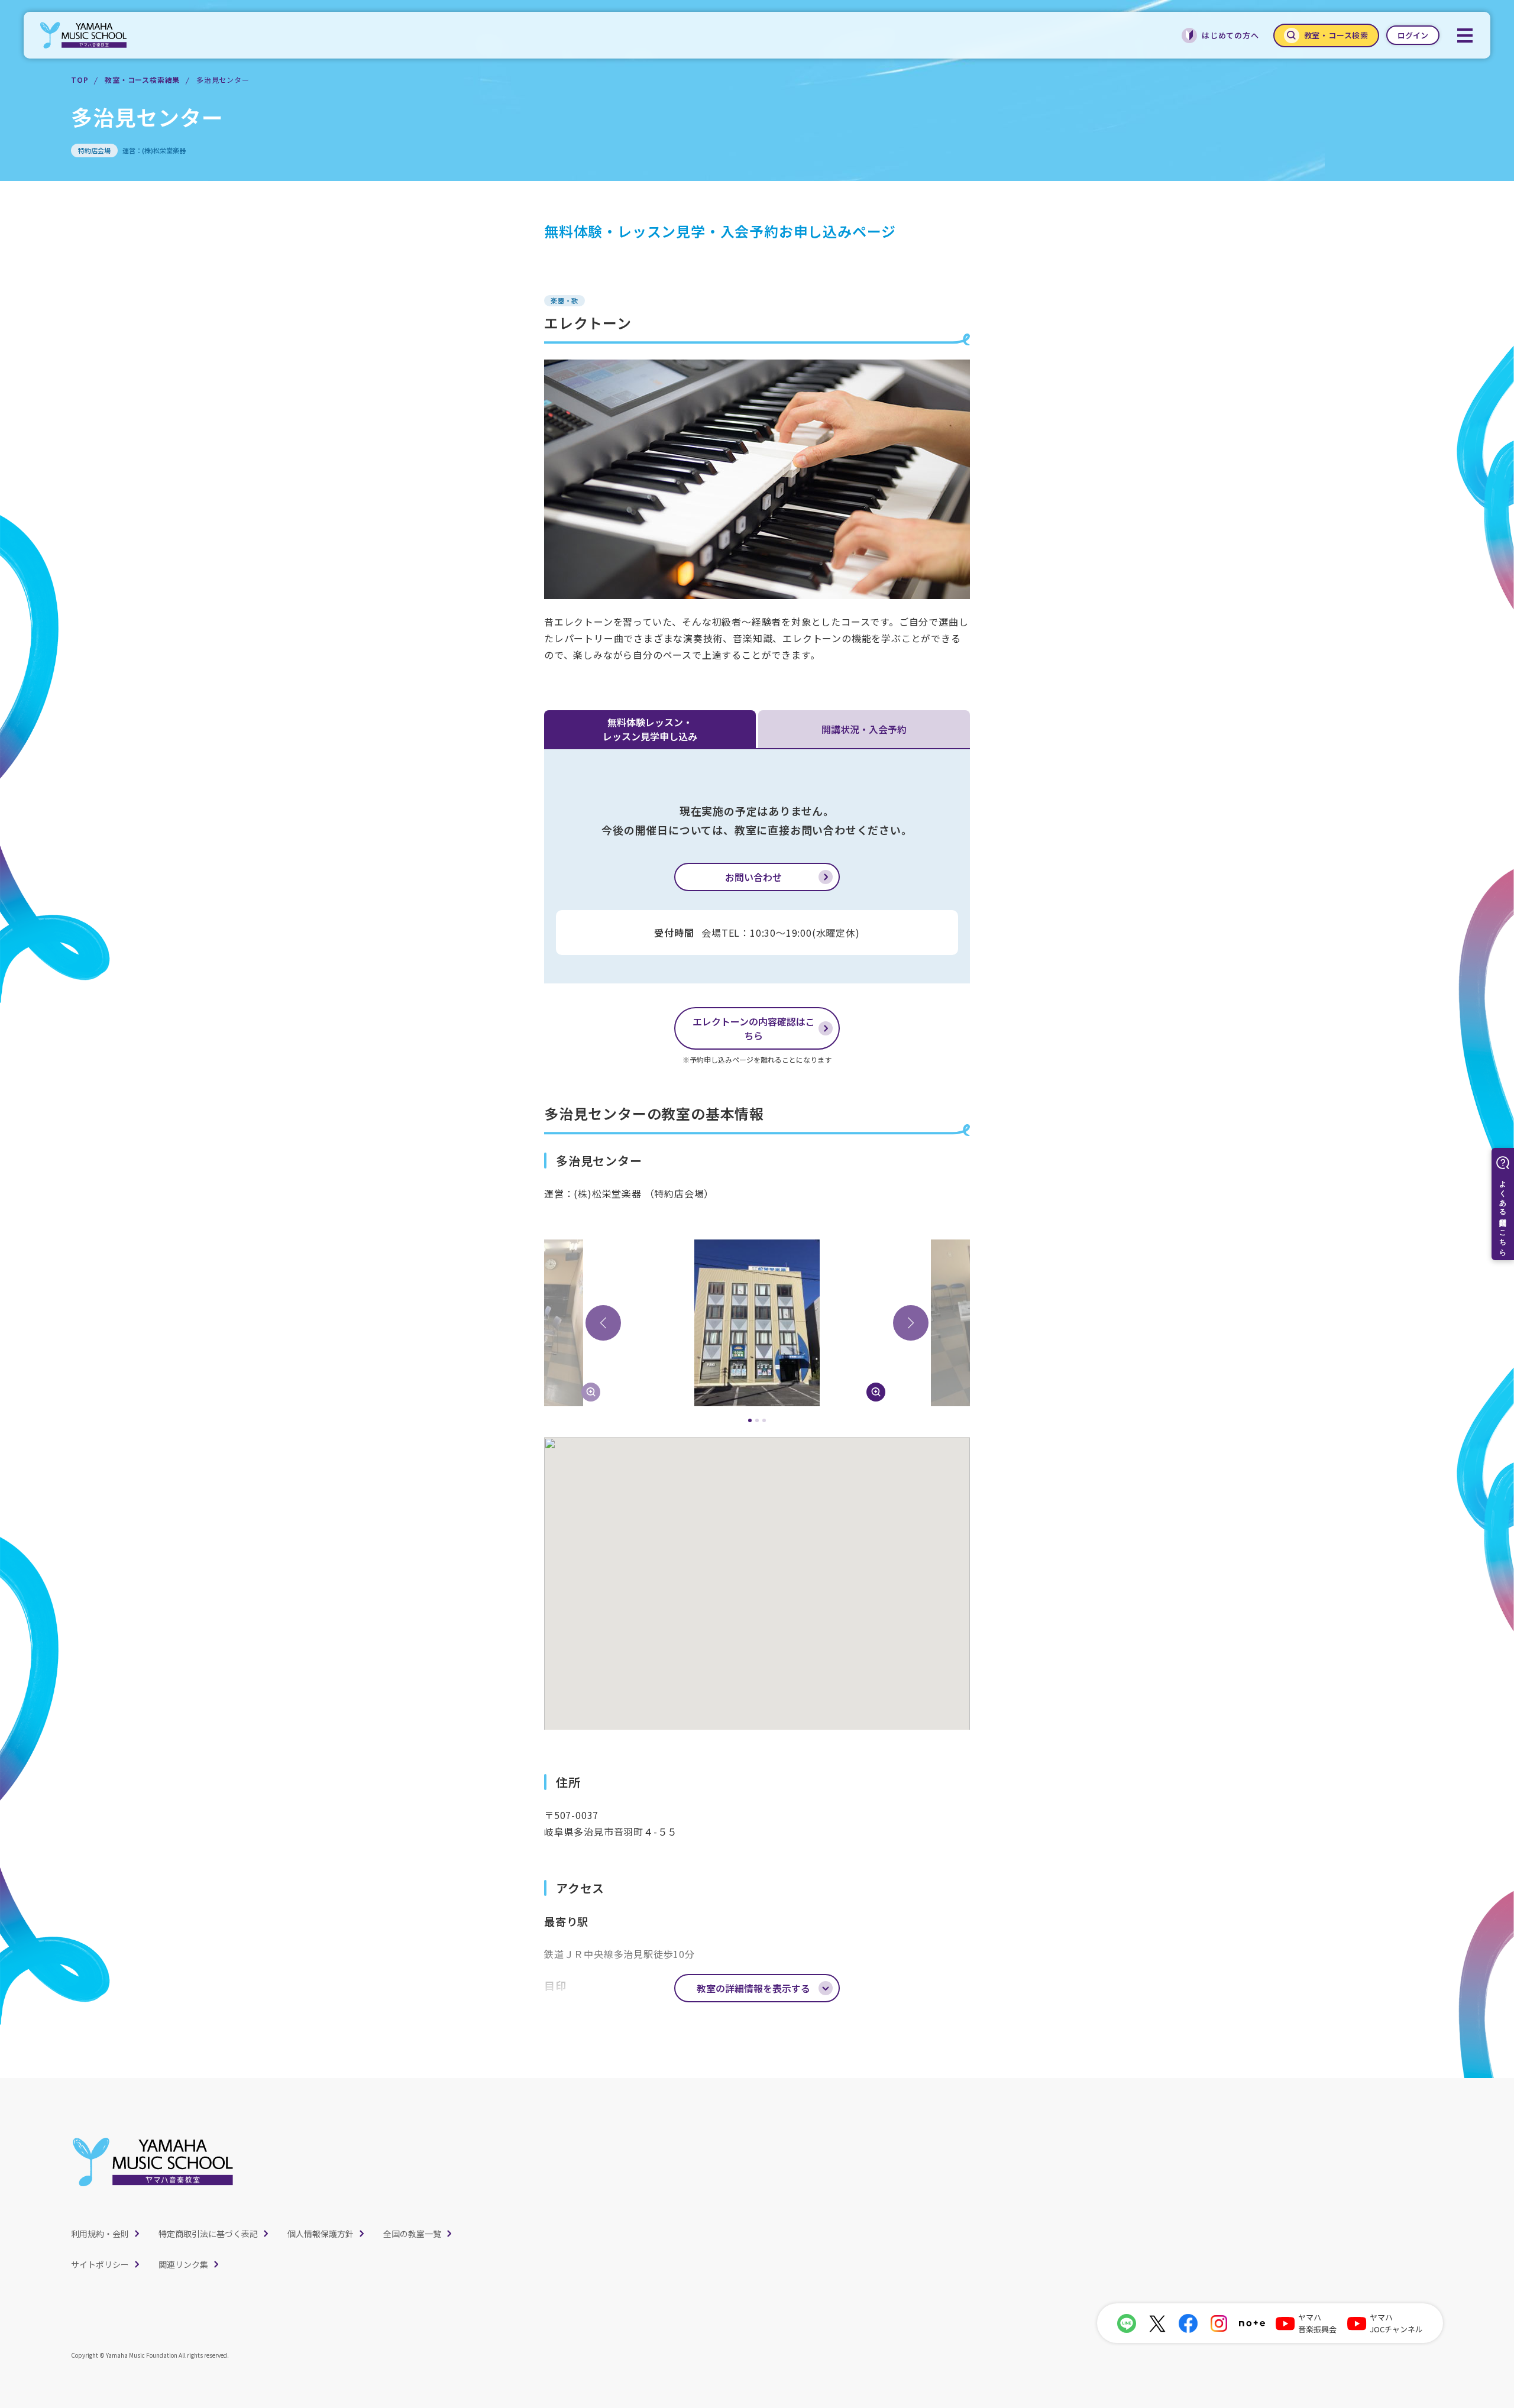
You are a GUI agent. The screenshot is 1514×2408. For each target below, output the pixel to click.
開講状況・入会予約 (864, 729)
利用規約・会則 (100, 2234)
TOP (80, 80)
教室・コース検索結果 (142, 80)
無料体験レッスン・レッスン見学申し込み (650, 729)
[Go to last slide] (603, 1323)
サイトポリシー (100, 2264)
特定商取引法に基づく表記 (208, 2234)
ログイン (1413, 35)
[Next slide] (911, 1323)
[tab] (750, 1420)
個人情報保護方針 (321, 2234)
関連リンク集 (183, 2264)
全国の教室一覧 (412, 2234)
